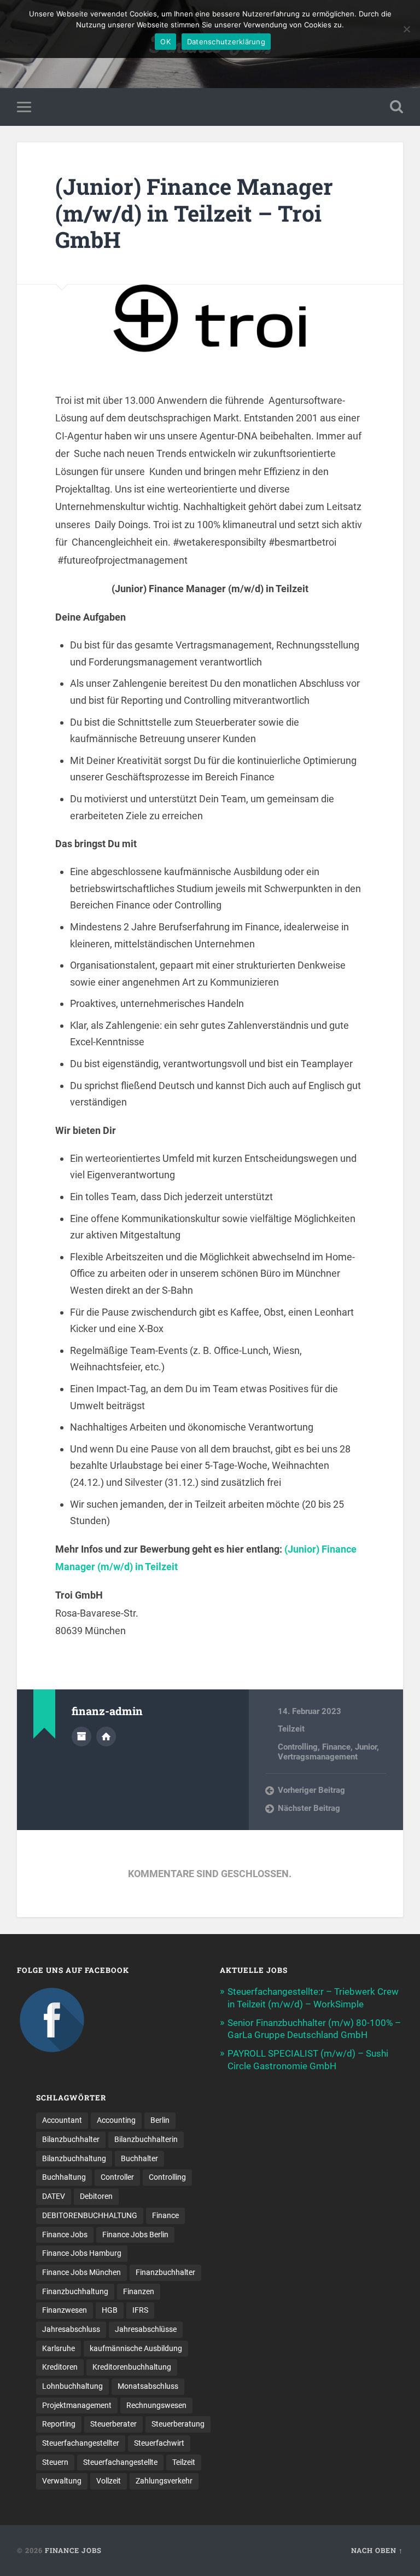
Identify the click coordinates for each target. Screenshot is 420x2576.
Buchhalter (139, 2158)
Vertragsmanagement (318, 1757)
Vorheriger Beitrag (311, 1790)
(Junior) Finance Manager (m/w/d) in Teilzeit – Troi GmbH (194, 213)
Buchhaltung (64, 2177)
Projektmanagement (77, 2405)
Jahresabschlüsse (146, 2329)
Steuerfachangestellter (81, 2443)
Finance (336, 1747)
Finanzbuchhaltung (75, 2291)
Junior (366, 1747)
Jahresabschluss (71, 2329)
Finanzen (139, 2291)
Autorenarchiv (81, 1736)
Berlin (160, 2120)
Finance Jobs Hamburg (82, 2253)
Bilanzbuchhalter (71, 2139)
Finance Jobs (65, 2235)
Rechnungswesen (156, 2405)
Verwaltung (62, 2481)
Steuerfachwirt (159, 2443)
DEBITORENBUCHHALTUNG (90, 2215)
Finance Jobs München (81, 2272)
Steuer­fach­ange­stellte (120, 2462)
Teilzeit (291, 1729)
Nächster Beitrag (309, 1808)
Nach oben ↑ (377, 2550)
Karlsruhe (59, 2348)
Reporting (59, 2424)
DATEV (54, 2196)
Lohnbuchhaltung (72, 2386)
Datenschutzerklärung (226, 42)
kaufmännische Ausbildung (136, 2348)
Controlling (298, 1747)
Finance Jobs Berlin (135, 2235)
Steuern (55, 2462)
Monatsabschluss (148, 2386)
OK (165, 42)
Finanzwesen (65, 2310)
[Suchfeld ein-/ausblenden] (396, 107)
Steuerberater (113, 2424)
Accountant (62, 2120)
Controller (117, 2177)
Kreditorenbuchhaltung (132, 2367)
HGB (110, 2310)
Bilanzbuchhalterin (146, 2139)
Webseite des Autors (106, 1736)
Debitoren (96, 2196)
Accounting (116, 2120)
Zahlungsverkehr (164, 2481)
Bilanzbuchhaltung (74, 2158)
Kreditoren (60, 2367)
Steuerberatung (178, 2424)
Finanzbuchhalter (165, 2272)
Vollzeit (109, 2481)
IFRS (140, 2310)
